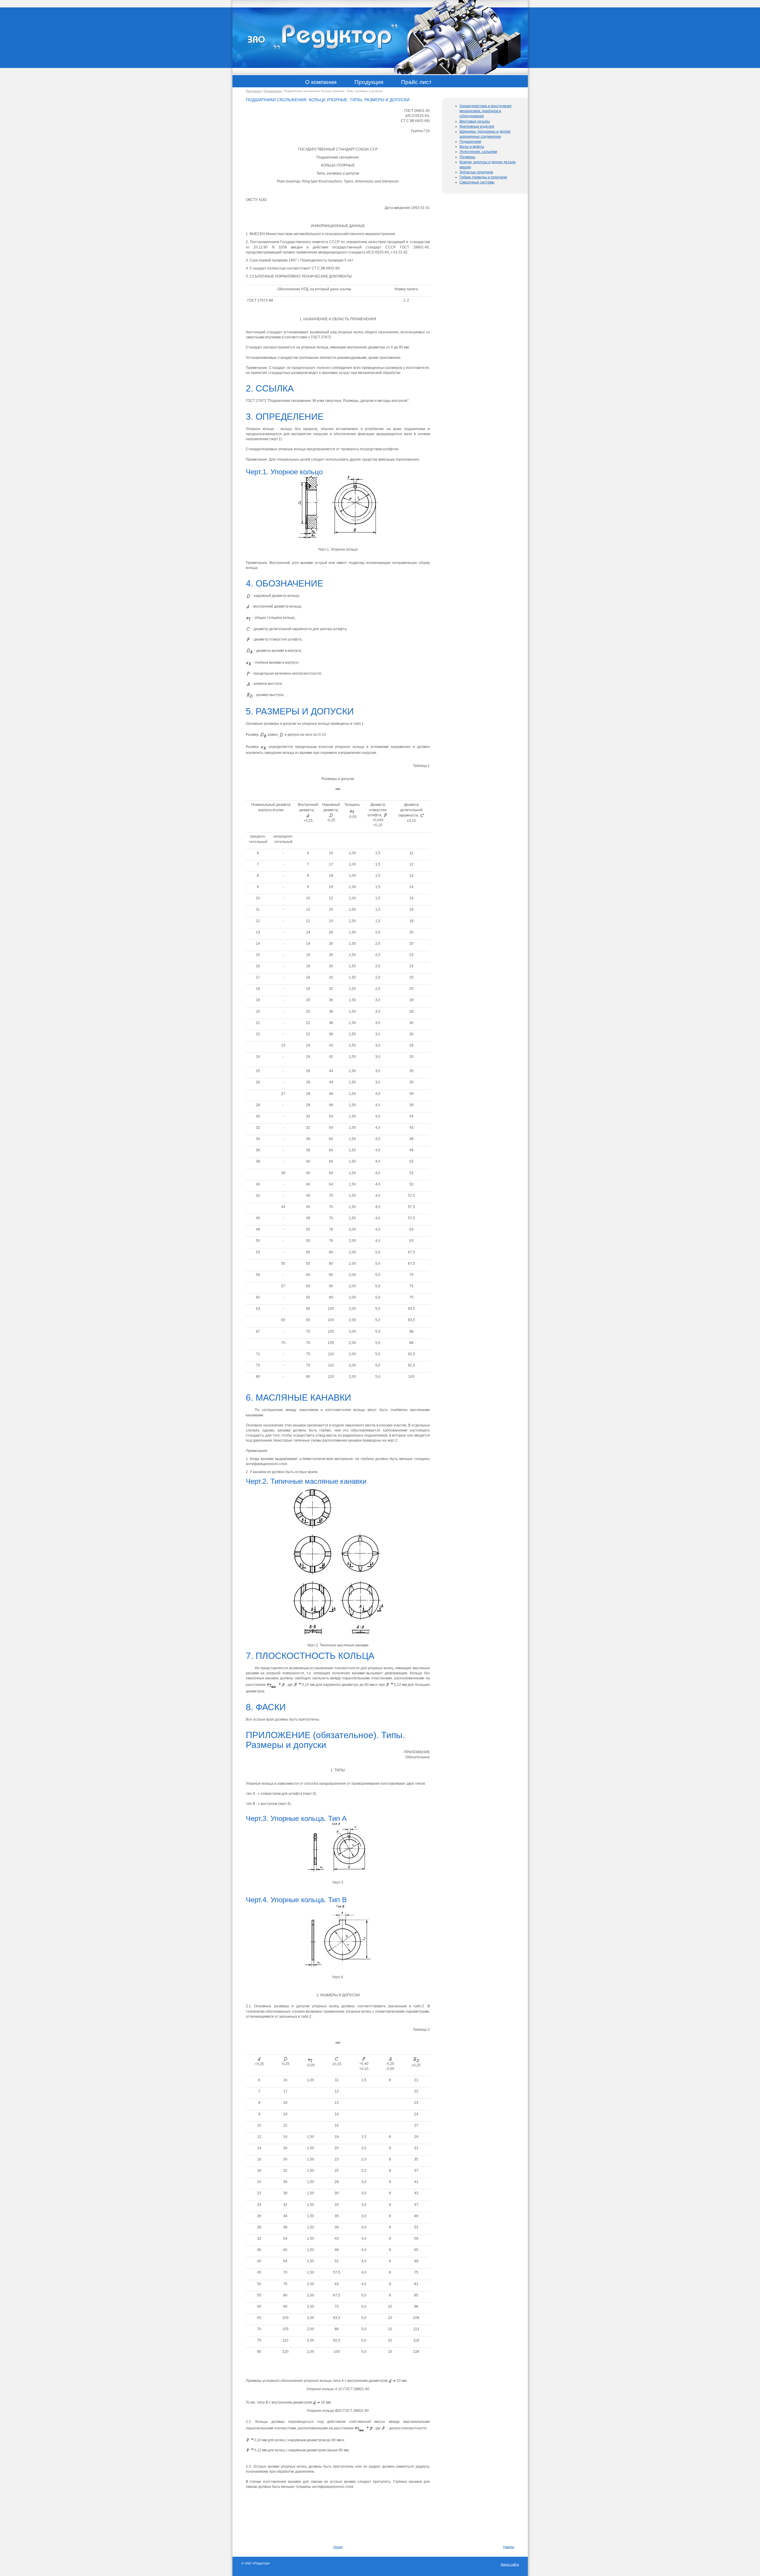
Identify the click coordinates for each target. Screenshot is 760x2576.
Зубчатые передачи (476, 172)
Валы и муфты (472, 147)
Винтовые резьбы (475, 121)
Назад (338, 2547)
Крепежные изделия (477, 126)
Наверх (509, 2547)
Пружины (467, 157)
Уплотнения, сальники (478, 152)
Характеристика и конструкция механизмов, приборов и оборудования (486, 111)
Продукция (253, 91)
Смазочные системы (477, 182)
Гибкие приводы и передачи (483, 177)
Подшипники (273, 91)
